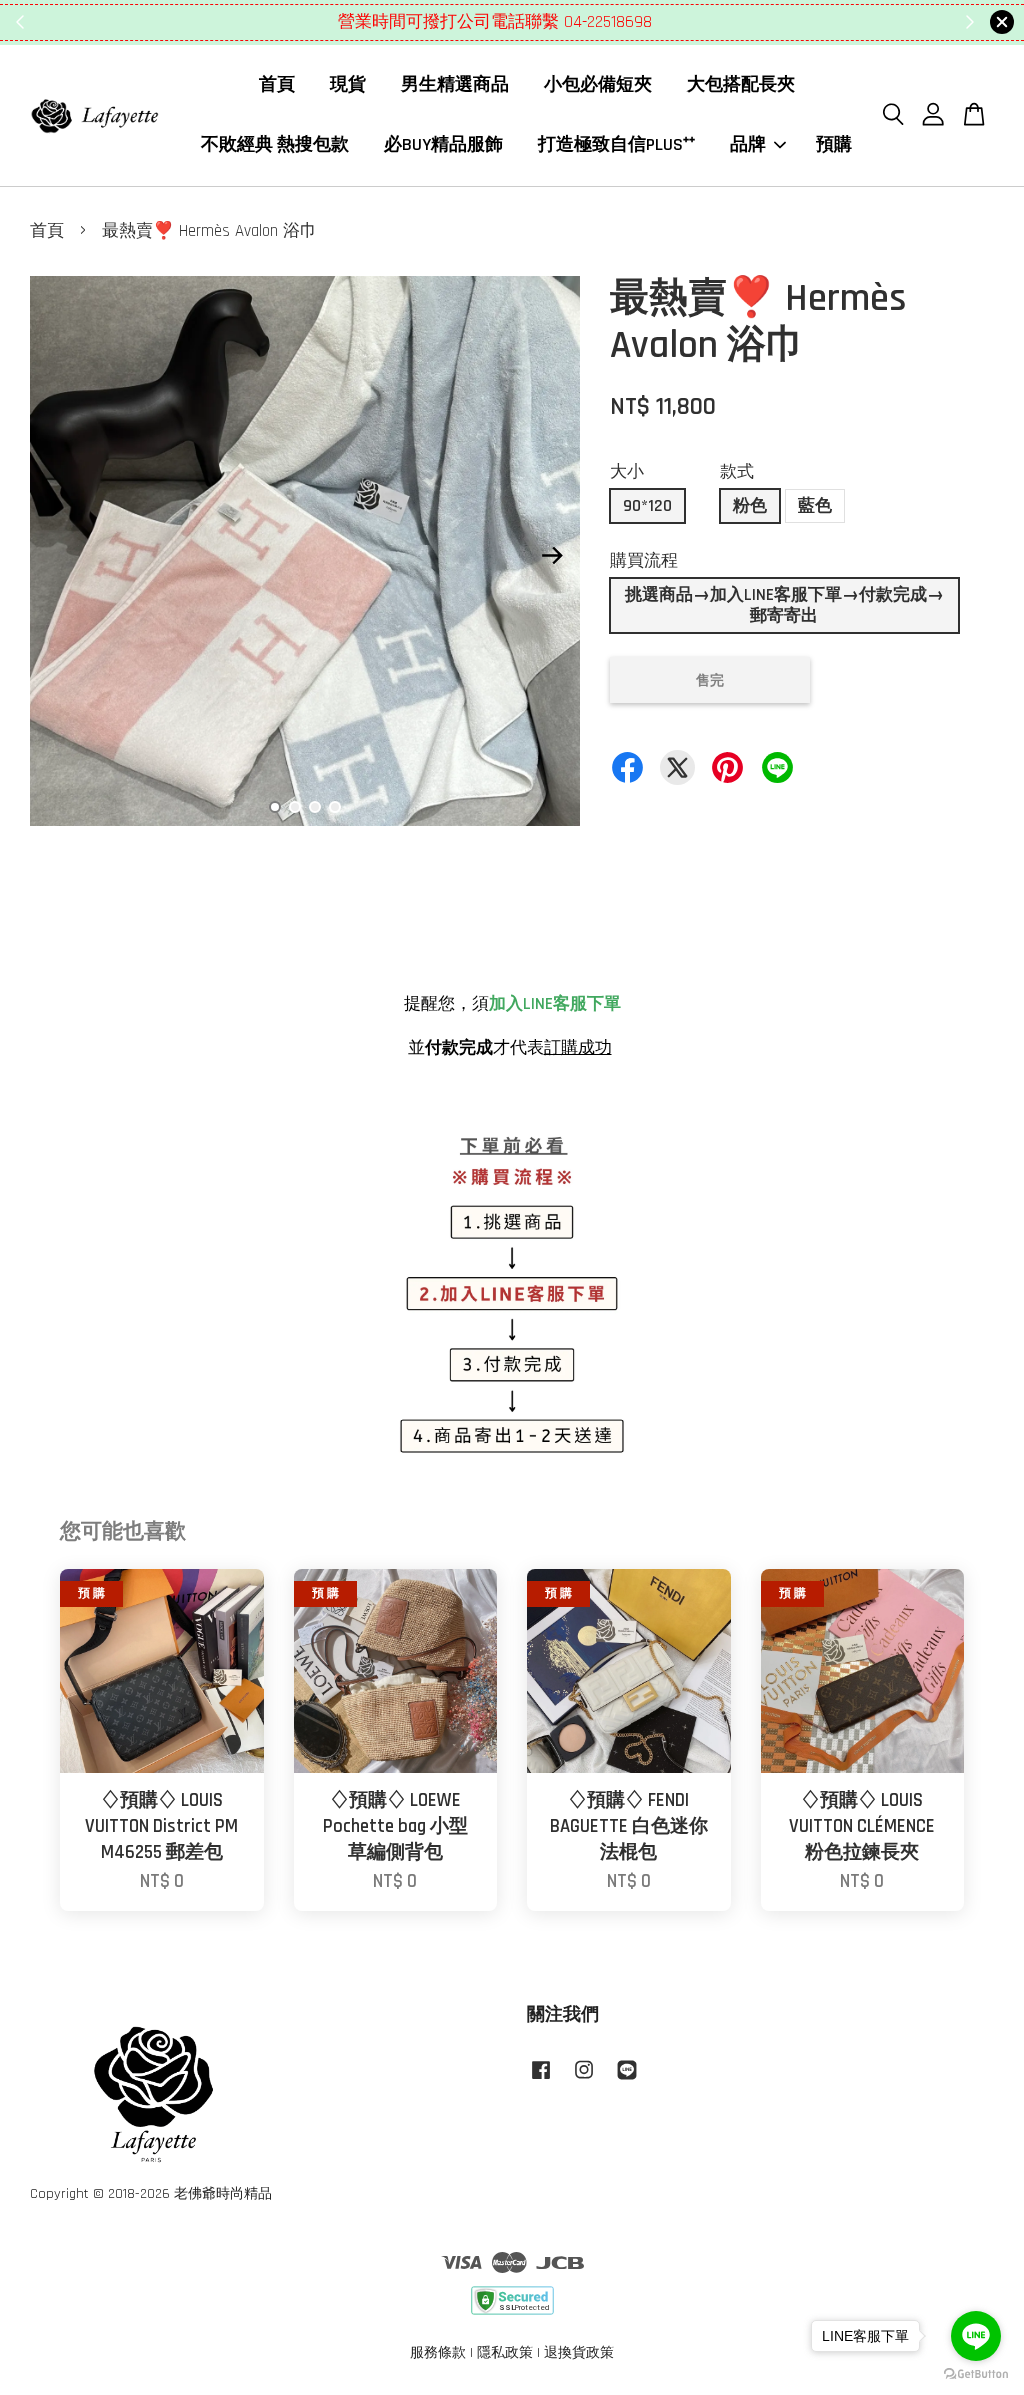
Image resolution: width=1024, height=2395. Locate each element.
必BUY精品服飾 (443, 144)
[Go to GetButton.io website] (976, 2374)
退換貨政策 (579, 2353)
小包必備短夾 (598, 84)
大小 (627, 472)
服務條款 (438, 2353)
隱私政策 (505, 2353)
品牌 (748, 144)
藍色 (815, 506)
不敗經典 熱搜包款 (275, 144)
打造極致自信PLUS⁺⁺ (616, 144)
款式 (737, 472)
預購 (834, 144)
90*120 (647, 506)
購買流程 (644, 561)
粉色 (750, 506)
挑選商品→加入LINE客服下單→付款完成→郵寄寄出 (784, 605)
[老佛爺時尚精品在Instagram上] (584, 2080)
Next (553, 556)
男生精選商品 (455, 84)
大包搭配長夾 (741, 84)
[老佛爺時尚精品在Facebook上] (541, 2080)
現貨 (348, 84)
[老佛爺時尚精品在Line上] (627, 2080)
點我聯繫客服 (633, 22)
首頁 (277, 84)
